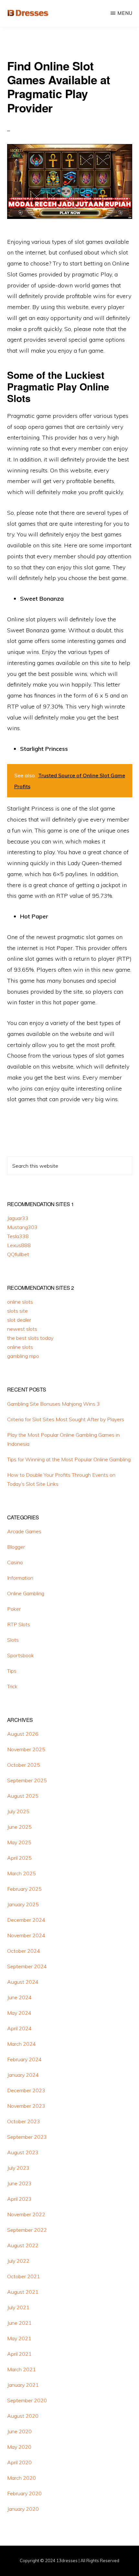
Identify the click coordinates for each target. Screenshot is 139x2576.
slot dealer (19, 1320)
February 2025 (24, 1889)
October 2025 (24, 1765)
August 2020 (23, 2416)
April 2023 (19, 2199)
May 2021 (19, 2338)
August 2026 (23, 1734)
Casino (15, 1562)
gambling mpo (23, 1356)
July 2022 (18, 2261)
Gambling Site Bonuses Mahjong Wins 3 (53, 1404)
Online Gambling (26, 1593)
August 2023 (23, 2152)
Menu (125, 13)
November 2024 (26, 1935)
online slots (20, 1302)
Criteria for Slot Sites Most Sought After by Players (66, 1419)
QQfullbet (18, 1254)
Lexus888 (19, 1245)
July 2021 (18, 2307)
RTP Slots (19, 1624)
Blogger (16, 1547)
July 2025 (18, 1811)
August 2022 (23, 2245)
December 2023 (26, 2090)
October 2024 (24, 1951)
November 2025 (26, 1749)
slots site (17, 1311)
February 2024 (24, 2059)
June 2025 (19, 1827)
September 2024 (27, 1966)
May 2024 (19, 2013)
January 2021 (23, 2385)
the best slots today (30, 1338)
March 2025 (21, 1873)
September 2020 (27, 2400)
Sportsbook (21, 1655)
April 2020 (19, 2462)
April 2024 (19, 2028)
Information (20, 1578)
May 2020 (19, 2447)
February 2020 (24, 2493)
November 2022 (26, 2214)
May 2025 (19, 1842)
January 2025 (23, 1904)
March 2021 (21, 2369)
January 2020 (23, 2509)
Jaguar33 (18, 1218)
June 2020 (19, 2431)
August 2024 (23, 1982)
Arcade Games (24, 1531)
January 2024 (23, 2075)
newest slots (22, 1329)
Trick (12, 1686)
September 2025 (27, 1780)
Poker (14, 1609)
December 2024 (26, 1920)
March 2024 (21, 2044)
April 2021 (19, 2354)
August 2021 (23, 2292)
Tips (12, 1671)
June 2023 (19, 2183)
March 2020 (21, 2478)
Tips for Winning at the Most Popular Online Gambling (69, 1459)
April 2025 (19, 1858)
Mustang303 (22, 1227)
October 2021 (24, 2276)
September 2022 (27, 2230)
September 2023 (27, 2137)
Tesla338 (18, 1236)
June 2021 (19, 2323)
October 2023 (24, 2121)
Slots (13, 1640)
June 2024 (19, 1997)
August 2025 (23, 1796)
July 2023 (18, 2168)
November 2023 (26, 2106)
